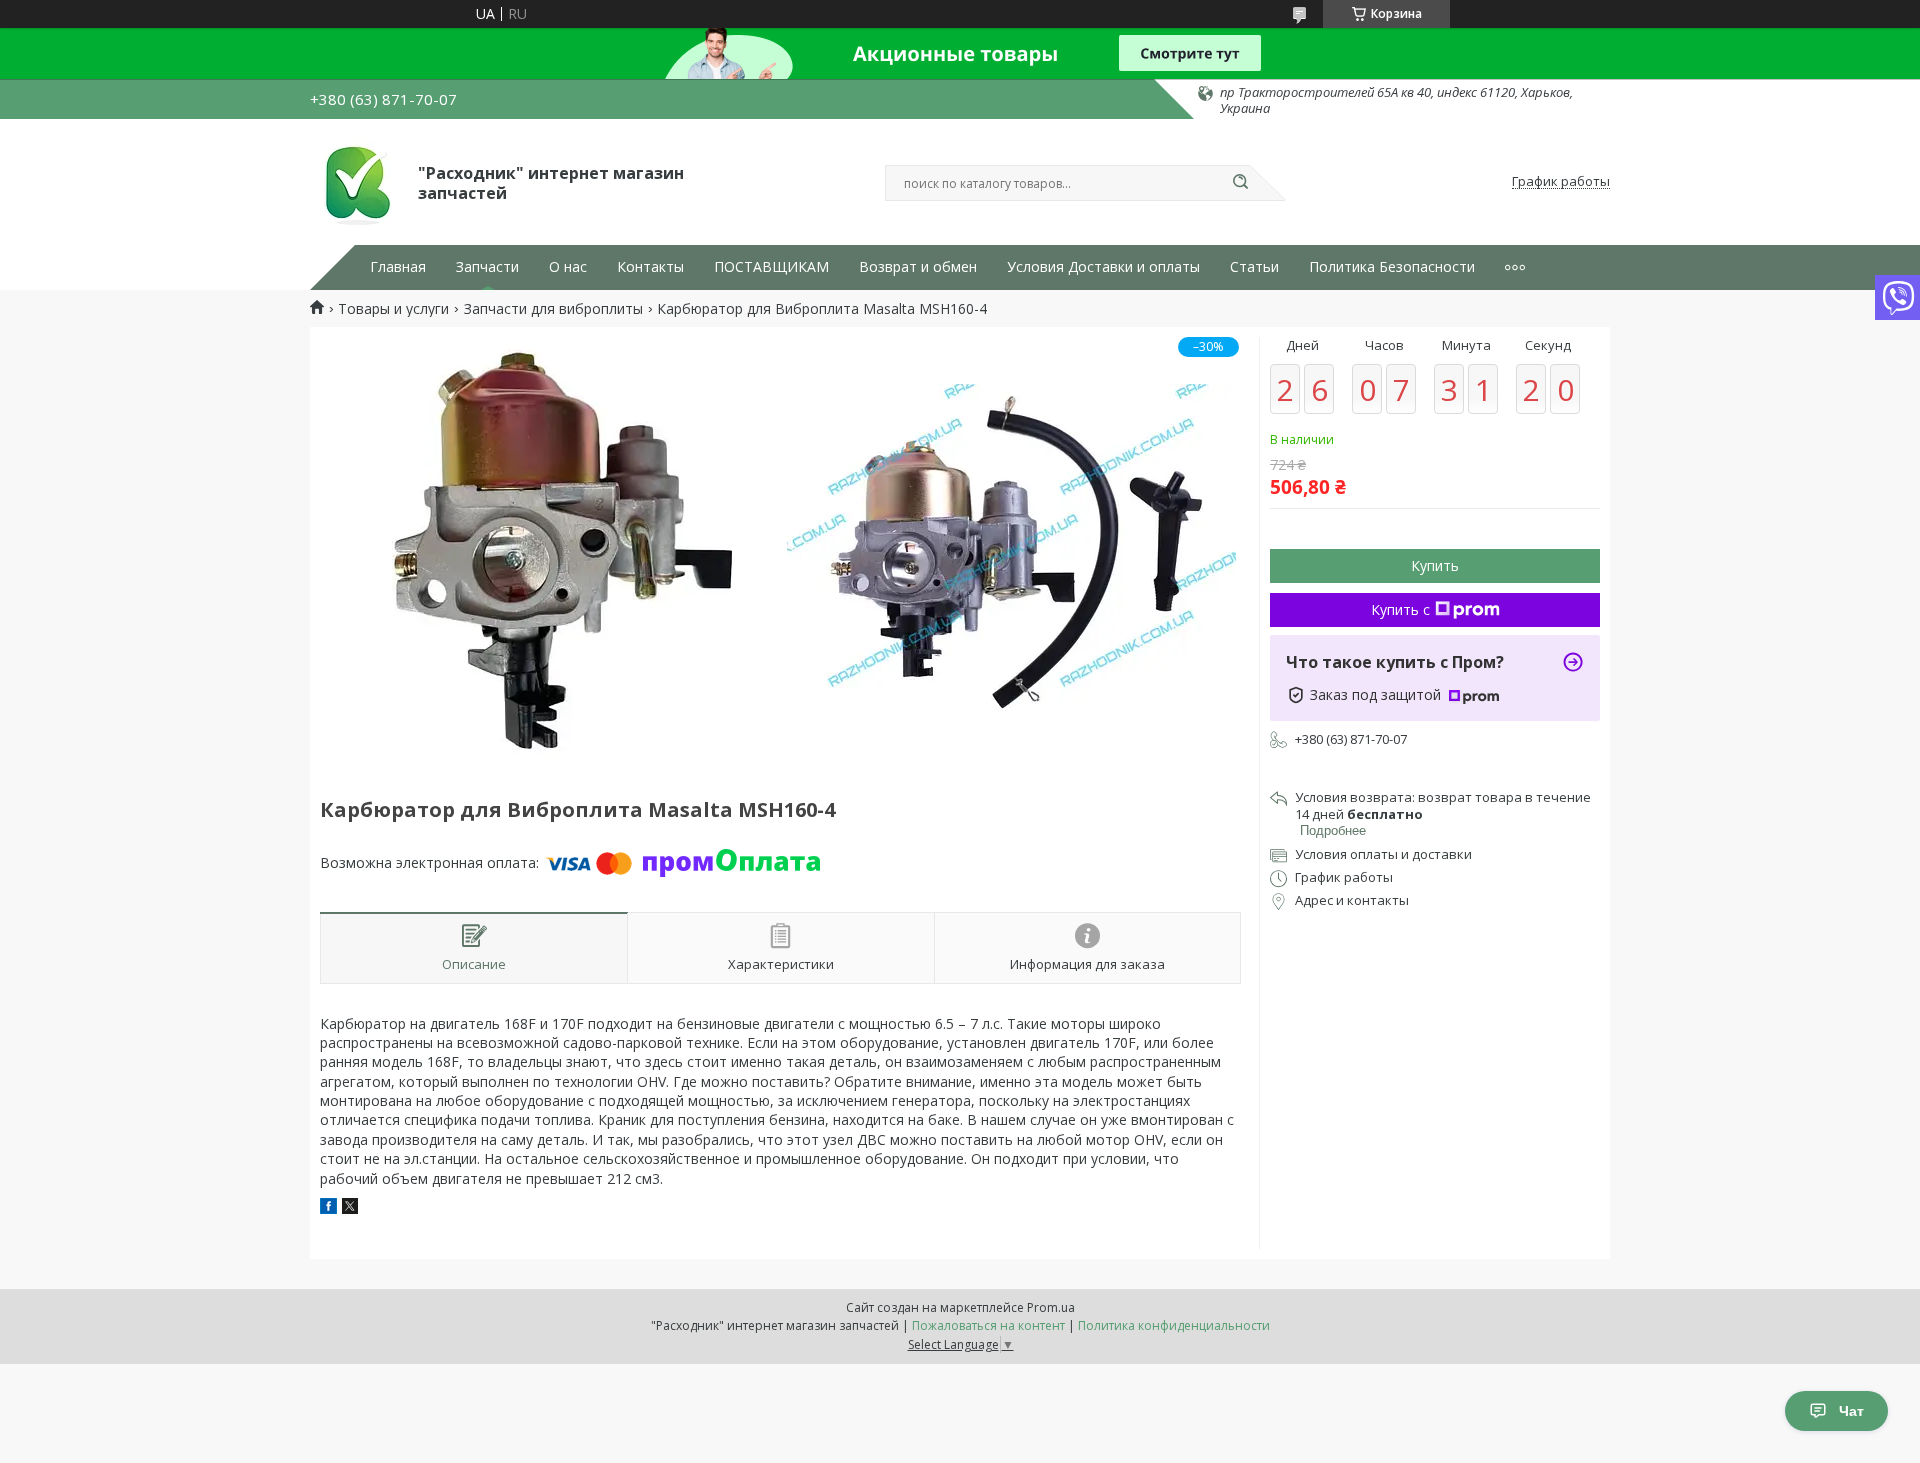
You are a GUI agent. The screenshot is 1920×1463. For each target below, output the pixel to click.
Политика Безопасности (1392, 267)
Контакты (650, 267)
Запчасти (487, 267)
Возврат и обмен (918, 267)
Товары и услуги (393, 309)
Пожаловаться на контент (988, 1325)
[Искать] (1240, 183)
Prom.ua (1051, 1307)
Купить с (1400, 609)
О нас (568, 267)
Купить (1435, 565)
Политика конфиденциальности (1174, 1325)
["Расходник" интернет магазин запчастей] (355, 182)
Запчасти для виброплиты (553, 309)
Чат (1851, 1411)
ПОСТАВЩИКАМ (771, 267)
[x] (350, 1208)
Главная (398, 267)
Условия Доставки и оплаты (1103, 267)
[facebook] (328, 1208)
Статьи (1254, 267)
